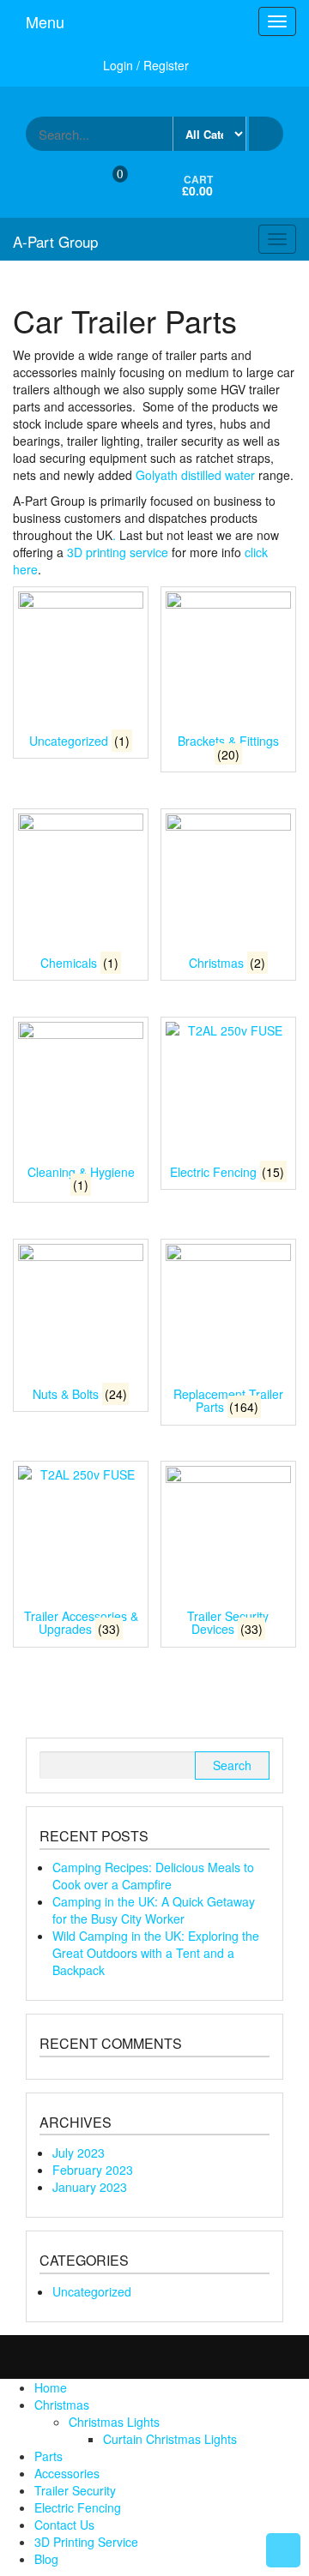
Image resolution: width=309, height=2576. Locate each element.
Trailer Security (75, 2490)
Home (51, 2387)
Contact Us (64, 2525)
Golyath (157, 475)
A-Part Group (55, 241)
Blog (46, 2559)
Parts (48, 2456)
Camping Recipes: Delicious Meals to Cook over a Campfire (153, 1876)
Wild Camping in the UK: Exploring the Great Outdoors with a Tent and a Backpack (156, 1953)
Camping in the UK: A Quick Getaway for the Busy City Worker (154, 1910)
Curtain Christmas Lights (170, 2439)
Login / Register (146, 65)
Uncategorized (92, 2291)
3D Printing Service (86, 2542)
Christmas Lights (114, 2422)
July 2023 (79, 2153)
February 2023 (93, 2170)
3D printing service (118, 552)
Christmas (62, 2405)
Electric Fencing (78, 2507)
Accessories (67, 2473)
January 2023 (90, 2187)
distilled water (218, 475)
